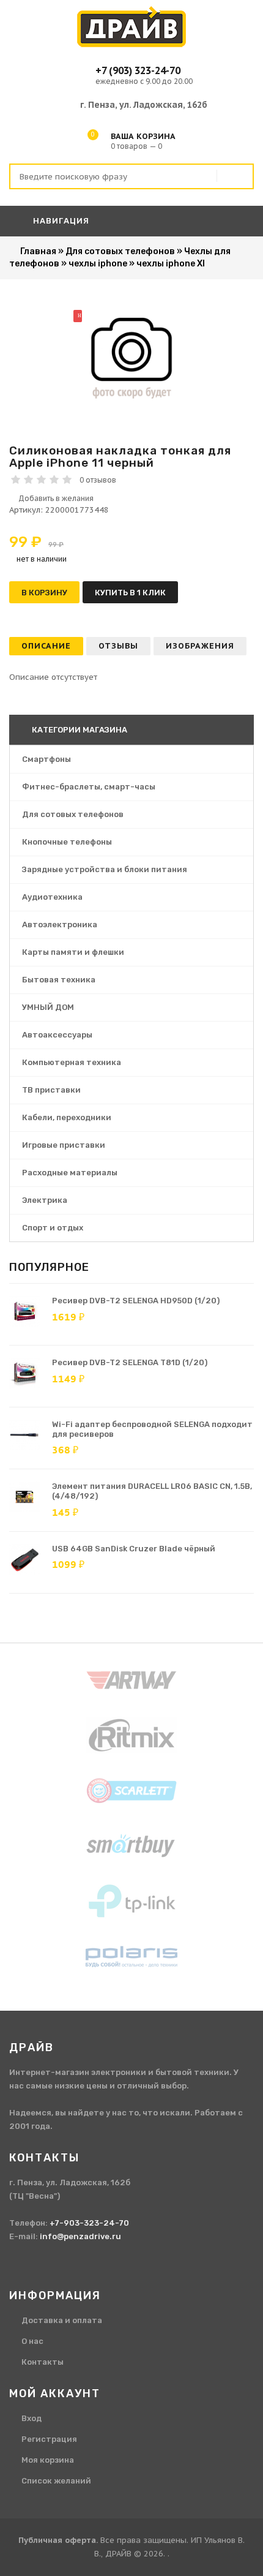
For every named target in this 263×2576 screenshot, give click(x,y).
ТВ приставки (51, 1090)
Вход (31, 2418)
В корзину (44, 593)
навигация (60, 221)
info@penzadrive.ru (80, 2236)
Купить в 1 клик (130, 593)
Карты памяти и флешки (73, 952)
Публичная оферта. (58, 2540)
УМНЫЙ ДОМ (48, 1007)
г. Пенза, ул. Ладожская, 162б (144, 105)
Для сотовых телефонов (73, 814)
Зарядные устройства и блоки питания (105, 869)
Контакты (43, 2362)
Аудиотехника (52, 897)
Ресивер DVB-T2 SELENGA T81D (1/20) (130, 1362)
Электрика (45, 1200)
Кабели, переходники (67, 1117)
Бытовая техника (59, 980)
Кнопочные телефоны (67, 842)
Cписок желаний (56, 2481)
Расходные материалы (70, 1173)
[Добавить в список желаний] (131, 499)
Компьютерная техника (72, 1062)
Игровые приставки (64, 1145)
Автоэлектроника (60, 925)
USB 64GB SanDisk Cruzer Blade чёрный (134, 1549)
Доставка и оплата (62, 2320)
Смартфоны (46, 759)
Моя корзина (48, 2460)
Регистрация (49, 2439)
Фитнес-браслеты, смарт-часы (89, 787)
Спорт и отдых (53, 1228)
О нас (32, 2341)
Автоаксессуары (57, 1035)
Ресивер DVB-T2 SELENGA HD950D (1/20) (136, 1301)
